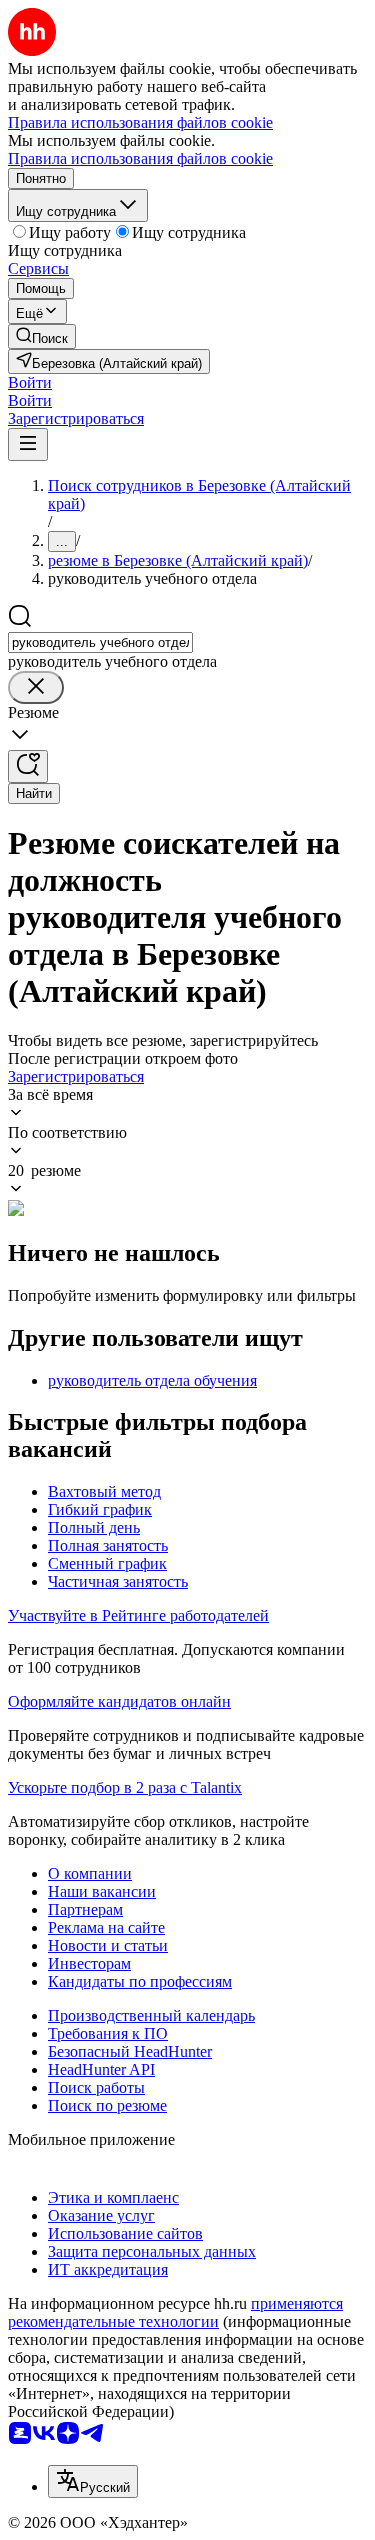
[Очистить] (36, 687)
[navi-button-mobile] (28, 444)
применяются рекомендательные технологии (175, 2312)
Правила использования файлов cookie (140, 158)
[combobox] (100, 642)
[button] (30, 382)
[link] (42, 336)
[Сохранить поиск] (28, 766)
